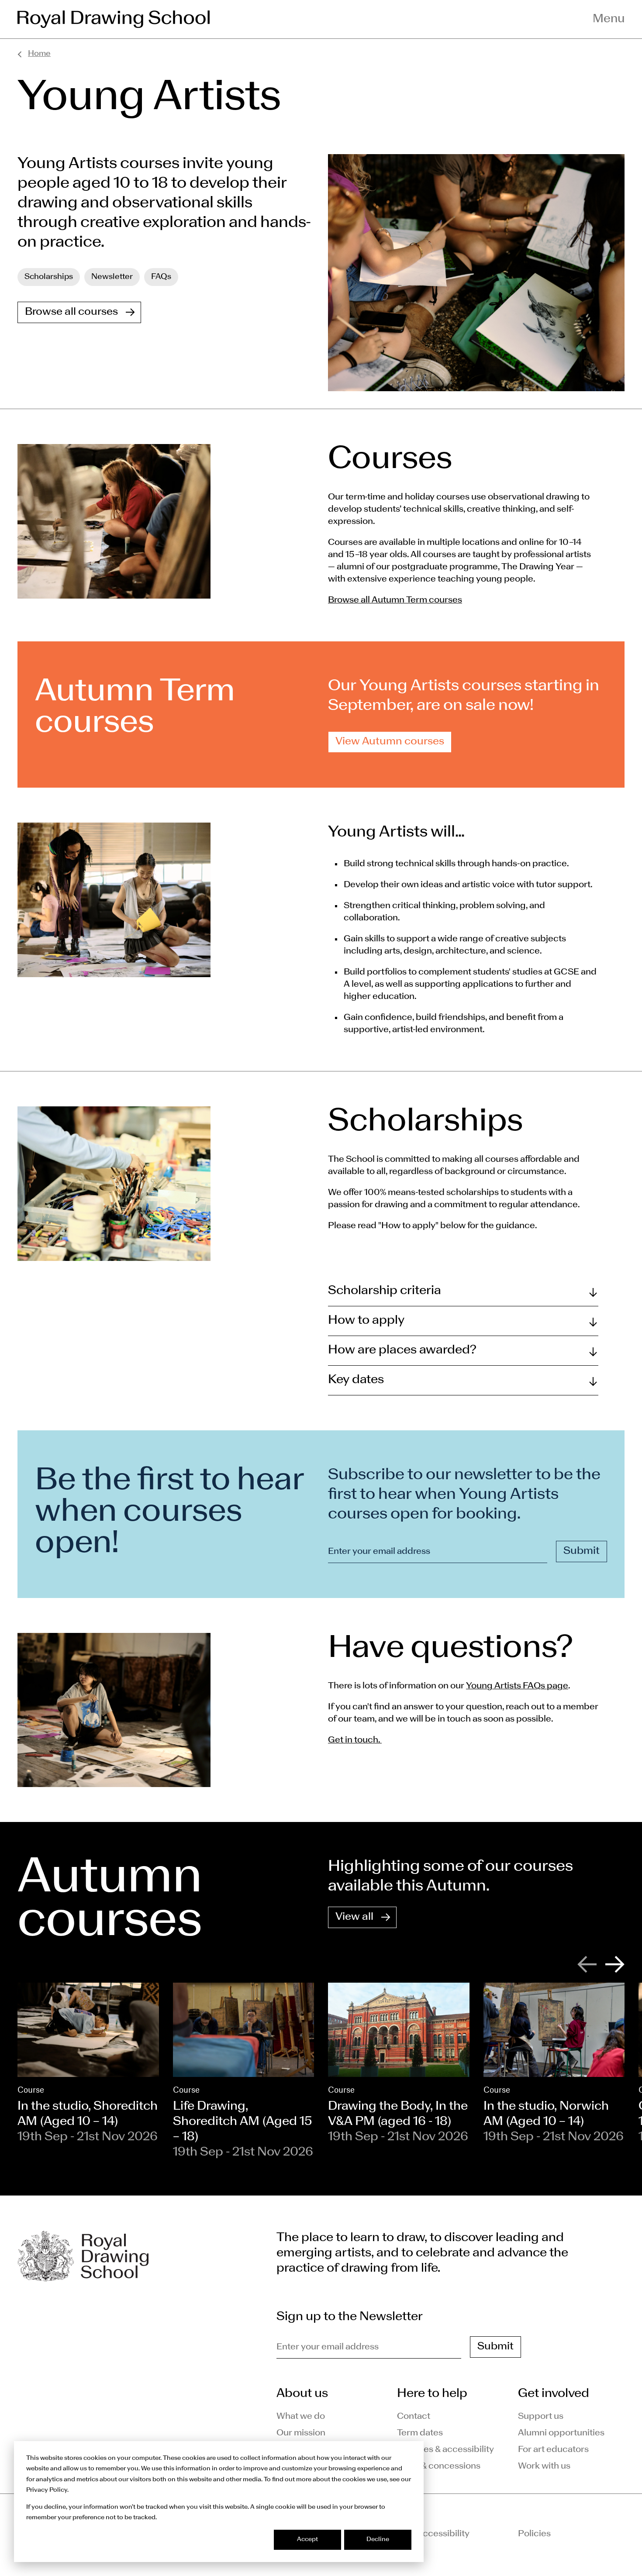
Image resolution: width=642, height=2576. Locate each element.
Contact (414, 2417)
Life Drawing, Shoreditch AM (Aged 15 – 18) (243, 2122)
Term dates (420, 2433)
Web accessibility (433, 2534)
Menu (609, 19)
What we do (301, 2417)
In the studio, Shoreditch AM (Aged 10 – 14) (88, 2114)
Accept (307, 2540)
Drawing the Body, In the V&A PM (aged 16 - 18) (398, 2114)
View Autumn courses (390, 742)
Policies (534, 2534)
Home (39, 54)
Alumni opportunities (561, 2433)
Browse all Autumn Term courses (395, 600)
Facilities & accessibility (445, 2450)
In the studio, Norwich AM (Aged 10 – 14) (546, 2114)
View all (354, 1917)
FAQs (161, 277)
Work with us (544, 2466)
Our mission (301, 2433)
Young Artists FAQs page (517, 1686)
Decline (378, 2540)
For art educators (553, 2450)
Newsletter (112, 277)
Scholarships (49, 277)
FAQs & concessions (439, 2466)
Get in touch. (355, 1740)
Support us (541, 2417)
